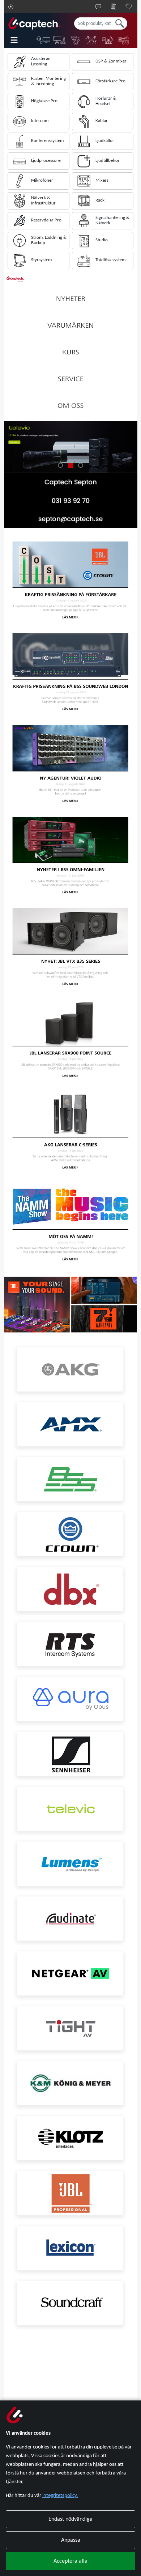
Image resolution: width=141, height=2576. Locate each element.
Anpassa (71, 2540)
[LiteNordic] (92, 40)
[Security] (76, 40)
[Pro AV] (60, 40)
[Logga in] (11, 7)
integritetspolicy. (60, 2496)
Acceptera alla (70, 2561)
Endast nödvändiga (70, 2519)
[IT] (44, 40)
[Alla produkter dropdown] (19, 40)
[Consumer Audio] (124, 40)
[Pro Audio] (108, 40)
